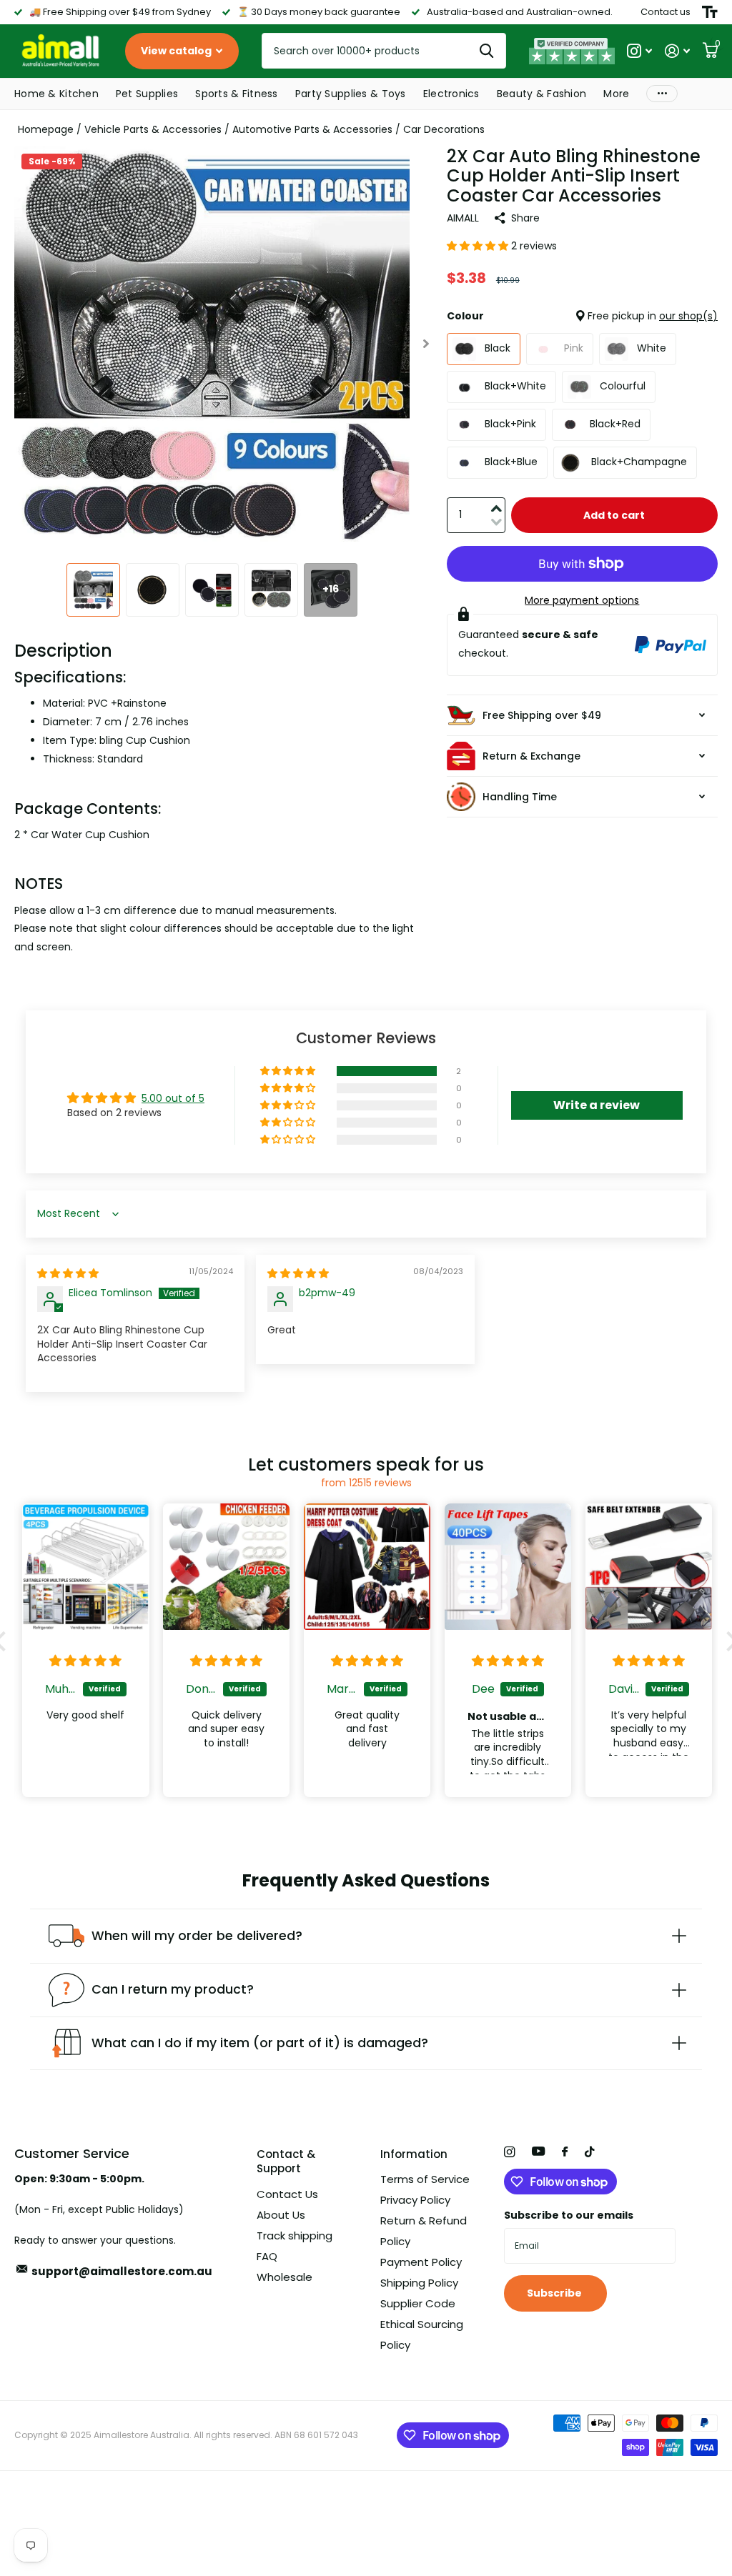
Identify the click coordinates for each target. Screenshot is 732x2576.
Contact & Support (286, 2162)
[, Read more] (639, 51)
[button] (426, 344)
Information (414, 2154)
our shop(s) (688, 316)
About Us (281, 2215)
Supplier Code (418, 2303)
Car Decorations (444, 129)
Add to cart (614, 515)
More (662, 94)
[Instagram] (509, 2152)
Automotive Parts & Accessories (312, 129)
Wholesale (285, 2277)
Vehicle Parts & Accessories (153, 129)
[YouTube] (538, 2152)
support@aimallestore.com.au (122, 2271)
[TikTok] (590, 2152)
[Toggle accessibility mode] (710, 12)
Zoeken (486, 51)
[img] (68, 1273)
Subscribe (555, 2293)
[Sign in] (677, 51)
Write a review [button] (597, 1105)
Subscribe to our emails (569, 2215)
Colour (582, 316)
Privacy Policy (415, 2200)
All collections (56, 95)
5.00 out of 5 (173, 1098)
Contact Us (287, 2194)
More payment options (582, 600)
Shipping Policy (419, 2283)
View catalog (177, 51)
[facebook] (565, 2152)
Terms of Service (425, 2179)
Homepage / (51, 129)
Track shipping (295, 2236)
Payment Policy (421, 2262)
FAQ (267, 2256)
